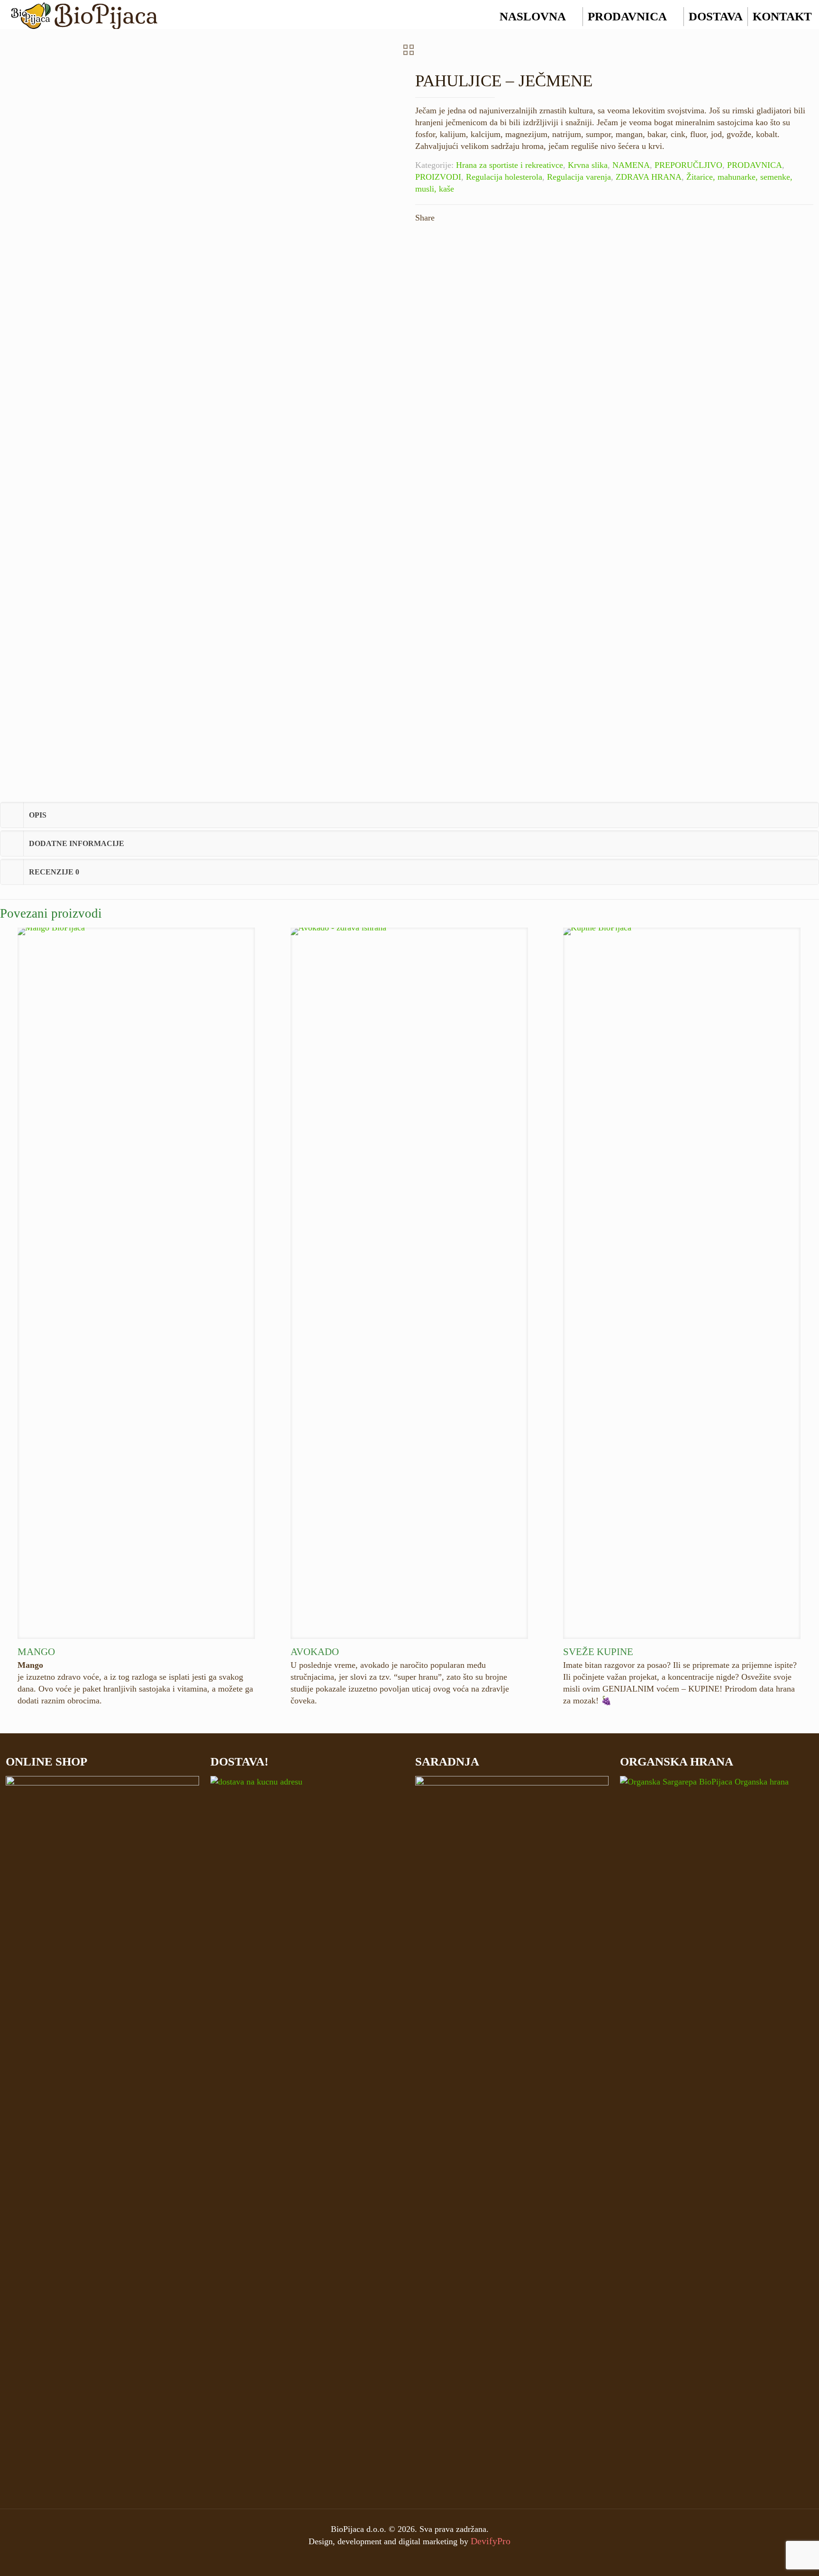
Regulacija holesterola (504, 177)
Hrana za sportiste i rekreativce (510, 165)
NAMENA (631, 165)
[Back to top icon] (779, 2561)
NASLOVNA (533, 16)
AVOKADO (315, 1652)
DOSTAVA (716, 16)
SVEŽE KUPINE (598, 1652)
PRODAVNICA (627, 16)
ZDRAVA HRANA (649, 177)
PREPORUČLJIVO (688, 165)
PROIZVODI (438, 177)
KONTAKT (782, 16)
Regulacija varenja (579, 177)
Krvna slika (588, 165)
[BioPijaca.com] (84, 14)
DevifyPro (491, 2541)
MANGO (36, 1652)
